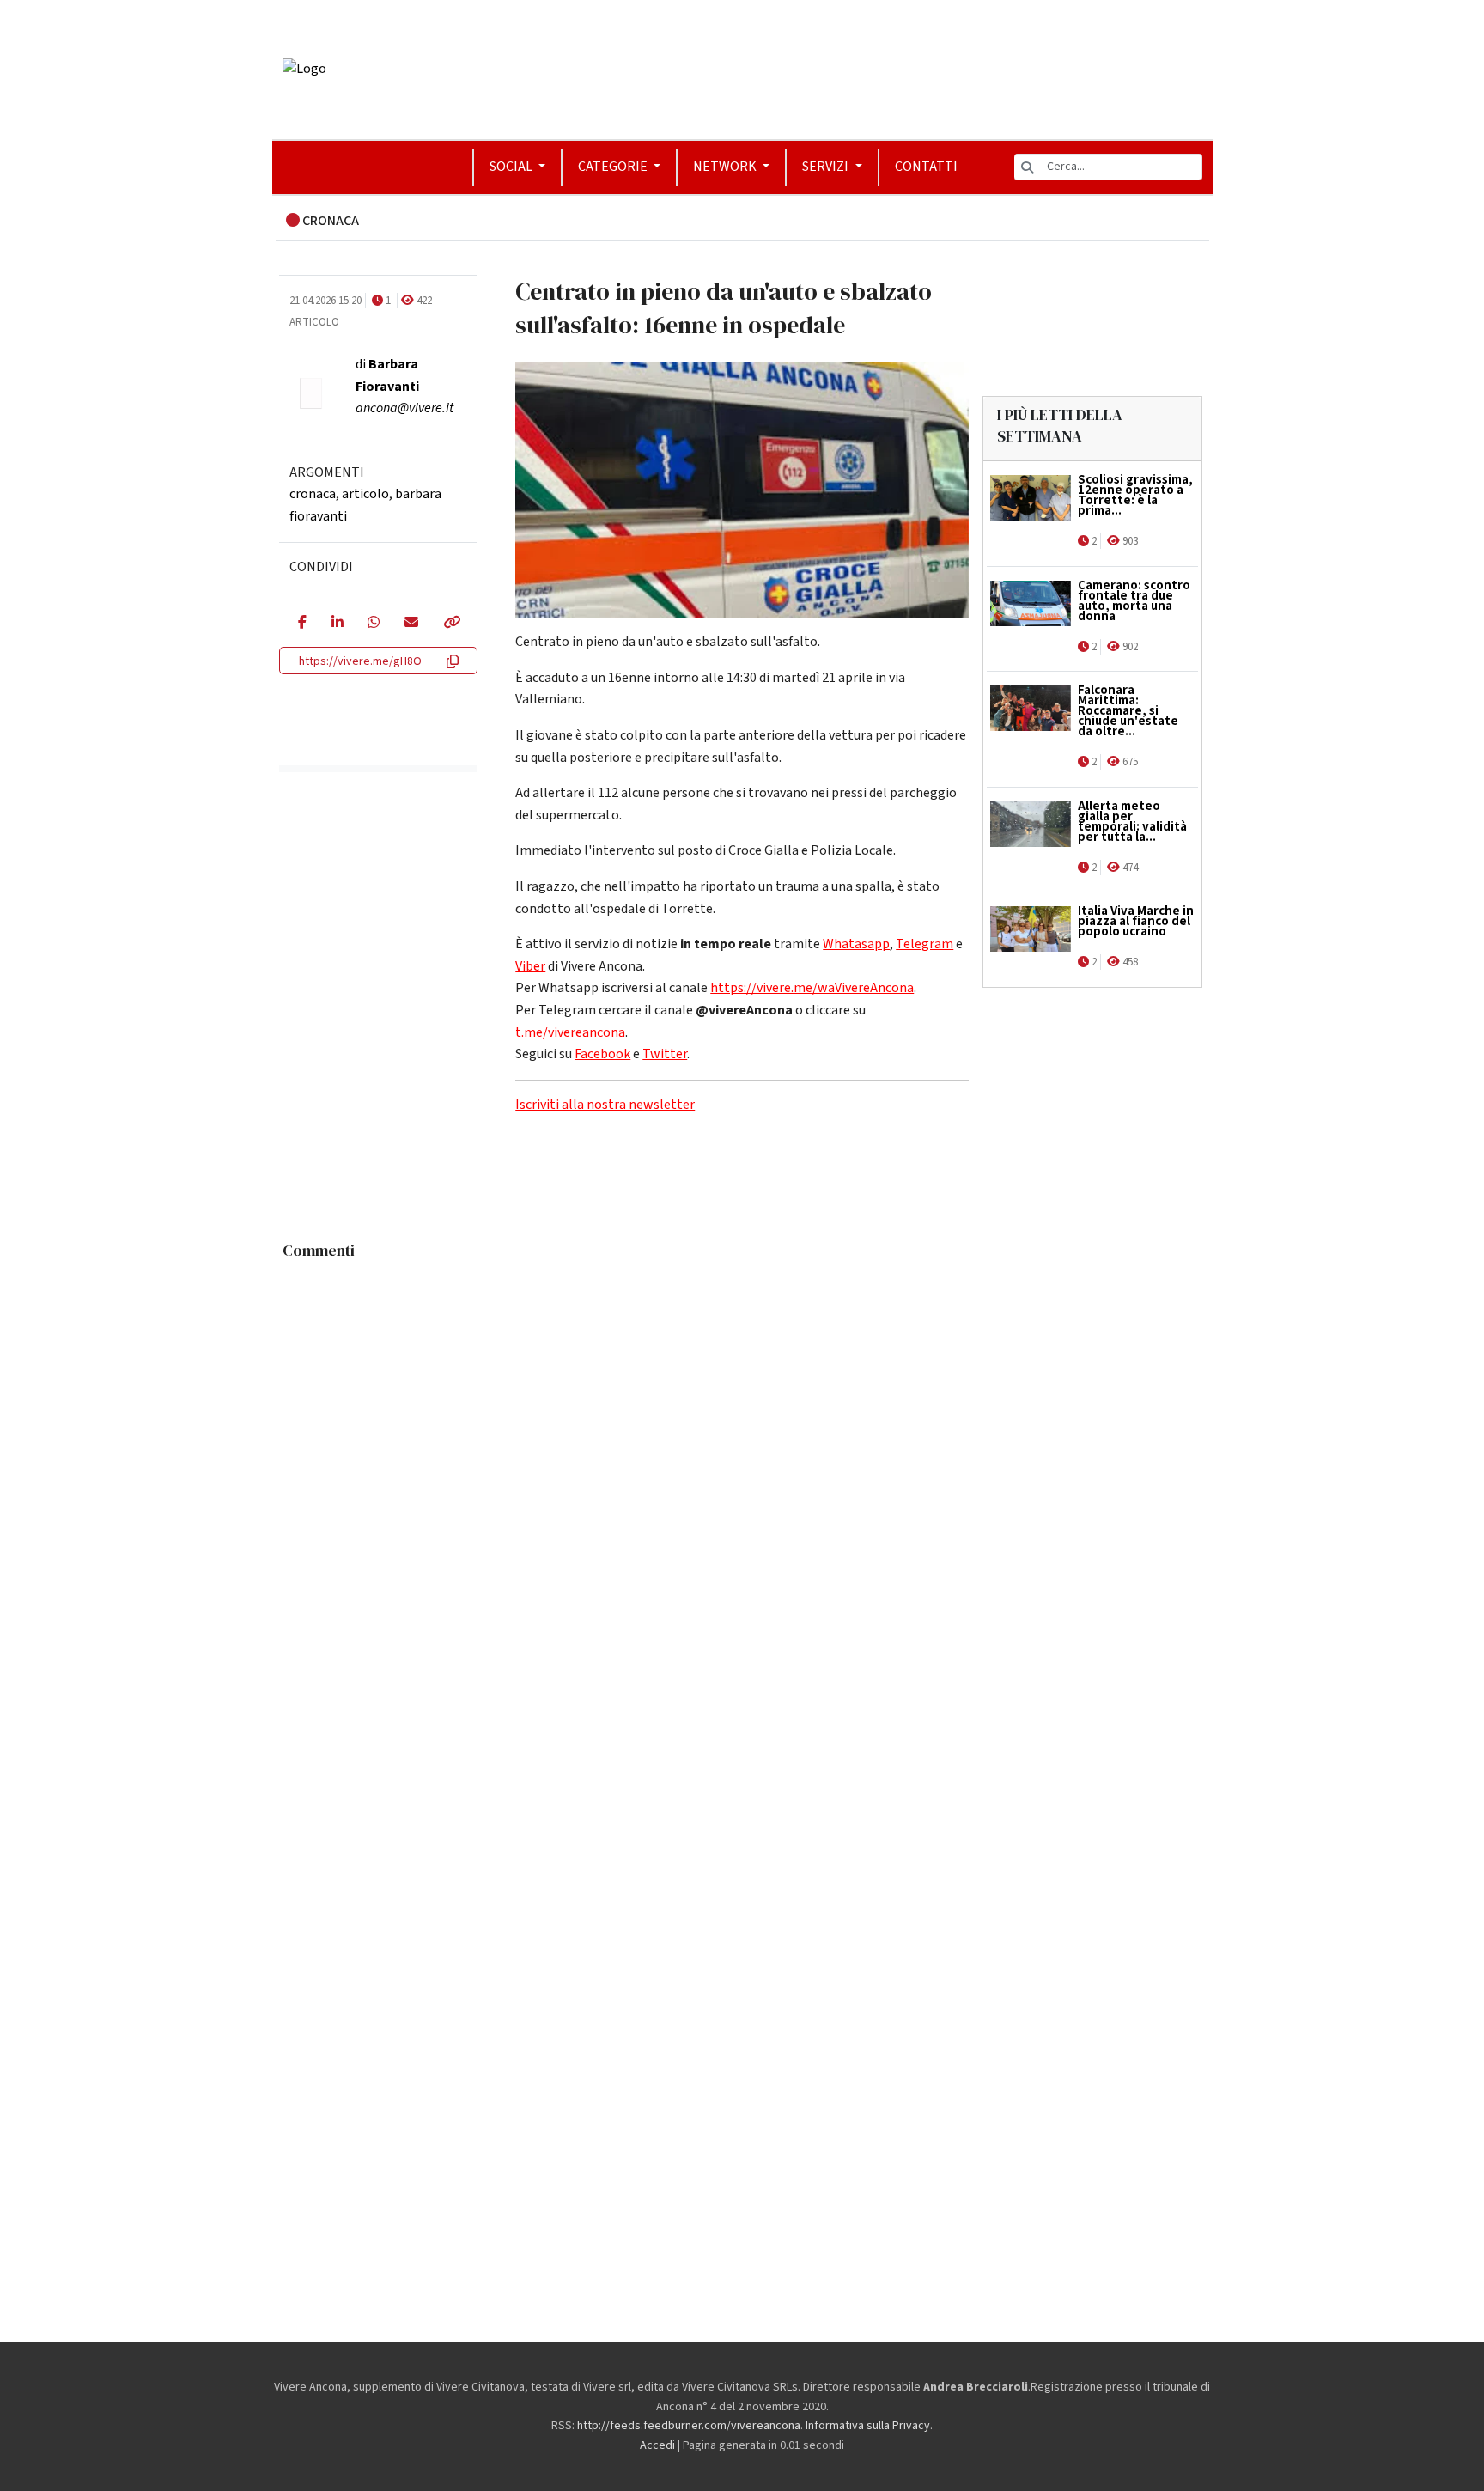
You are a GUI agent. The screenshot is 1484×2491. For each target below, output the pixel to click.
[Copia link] (451, 624)
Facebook (602, 1054)
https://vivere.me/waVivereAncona (812, 988)
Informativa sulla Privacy (868, 2426)
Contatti (926, 167)
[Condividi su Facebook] (302, 624)
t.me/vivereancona (570, 1032)
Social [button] (512, 167)
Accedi (657, 2445)
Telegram (924, 944)
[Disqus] (742, 1483)
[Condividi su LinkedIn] (337, 624)
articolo (365, 494)
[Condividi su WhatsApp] (373, 624)
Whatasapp (856, 944)
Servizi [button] (827, 167)
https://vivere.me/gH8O (360, 661)
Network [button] (726, 167)
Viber (530, 966)
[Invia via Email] (411, 624)
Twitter (665, 1054)
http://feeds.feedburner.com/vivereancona (689, 2426)
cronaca (313, 494)
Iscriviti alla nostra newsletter (605, 1105)
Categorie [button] (614, 167)
